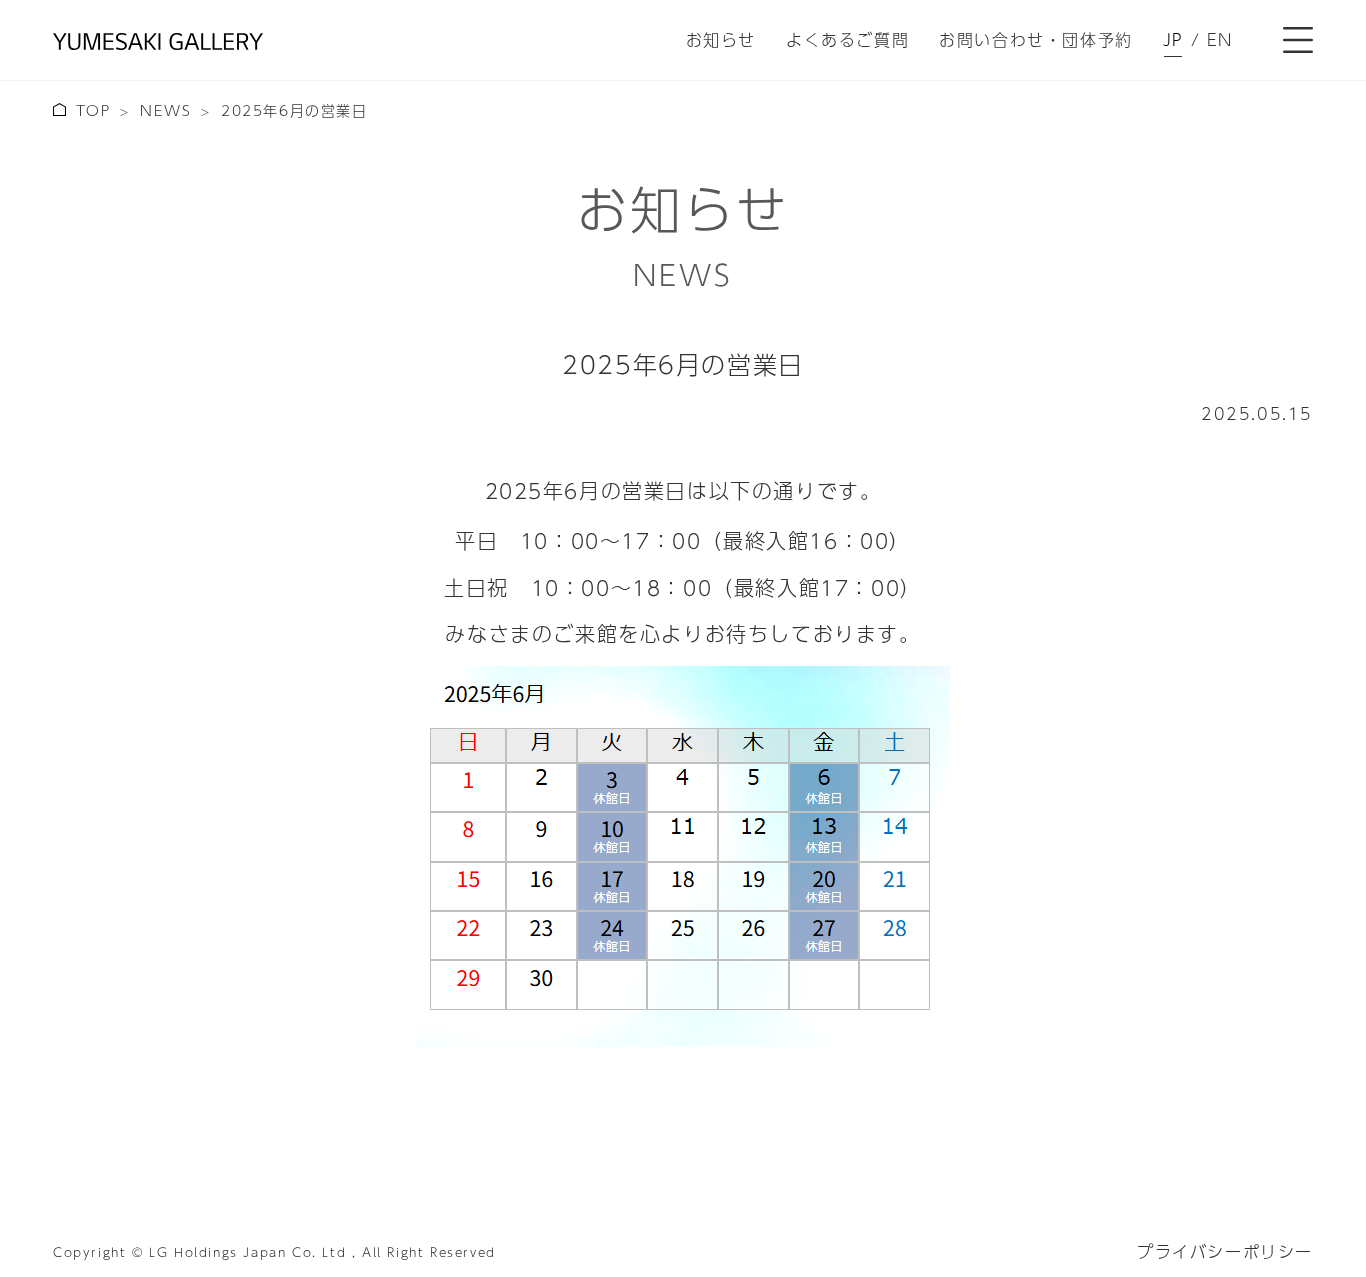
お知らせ (721, 39)
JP (1173, 40)
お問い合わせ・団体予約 (1036, 39)
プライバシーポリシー (1225, 1252)
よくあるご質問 (847, 39)
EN (1220, 40)
